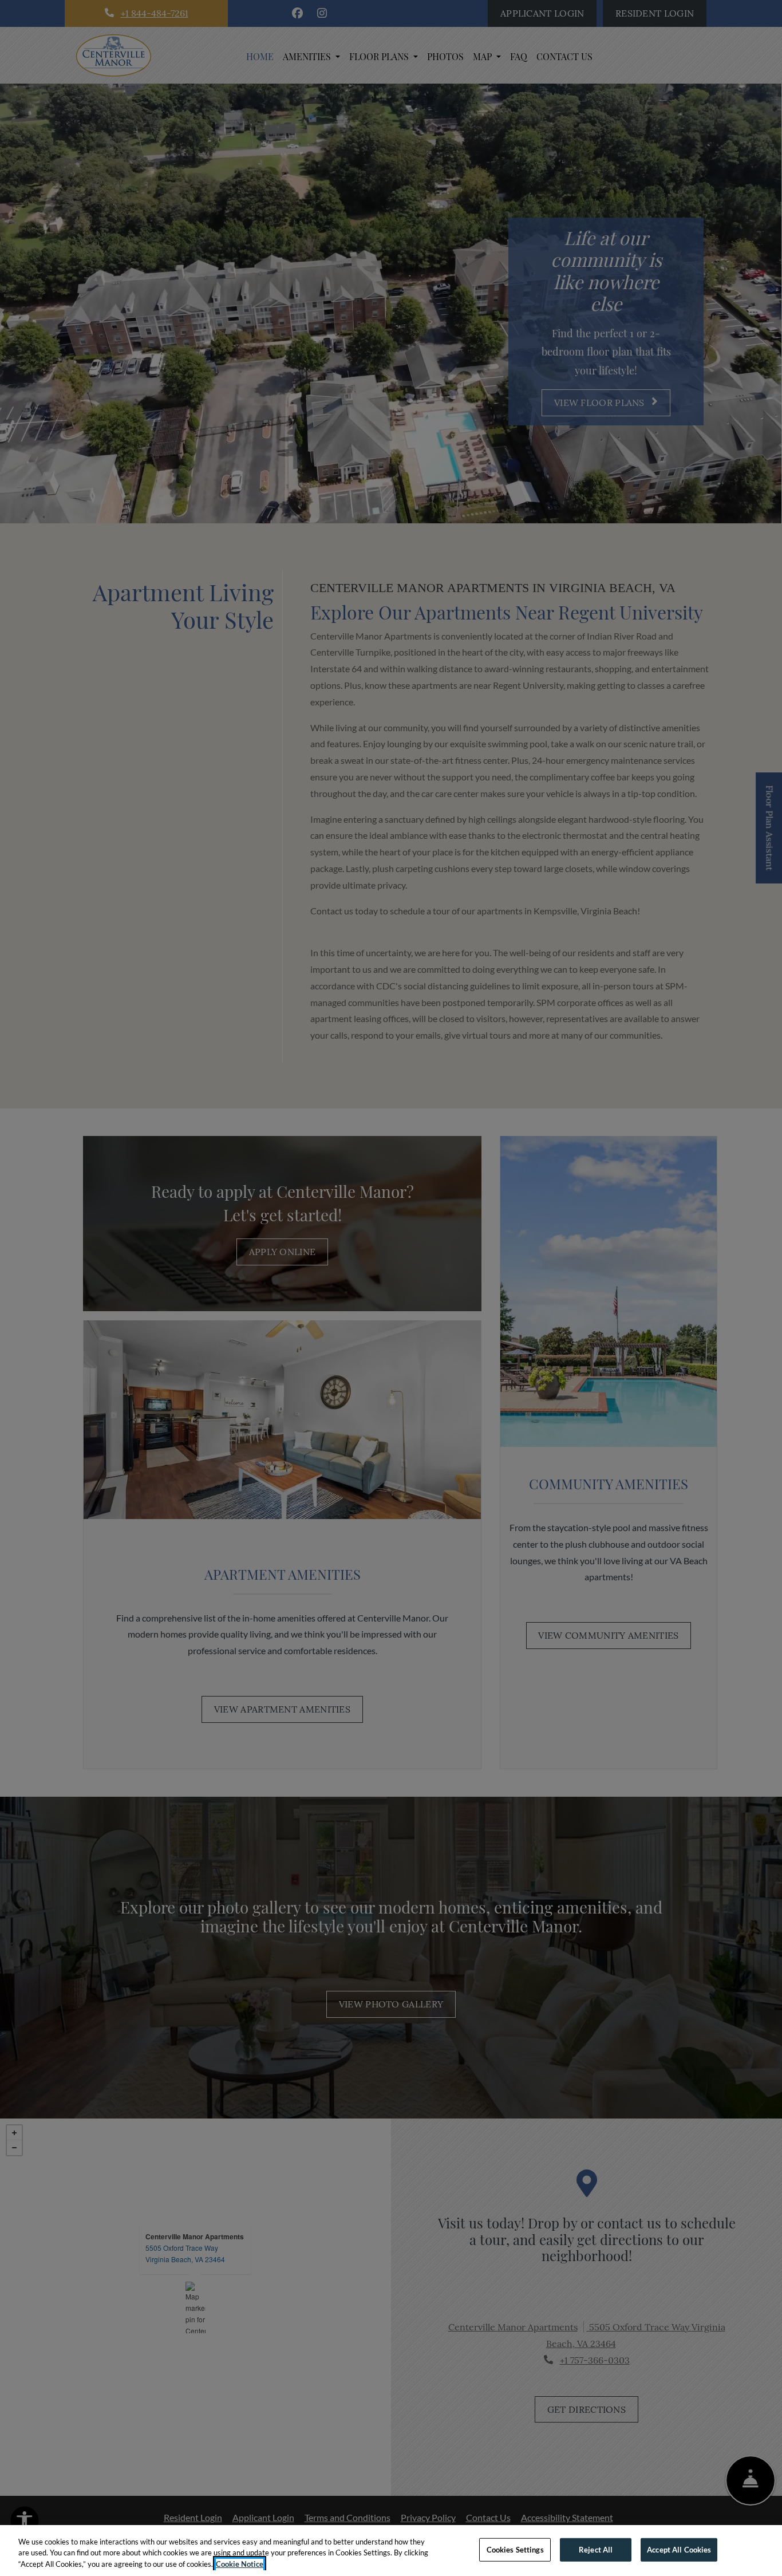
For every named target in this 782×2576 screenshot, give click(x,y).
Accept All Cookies (679, 2549)
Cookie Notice (240, 2564)
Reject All (596, 2549)
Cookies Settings (515, 2549)
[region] (391, 2551)
